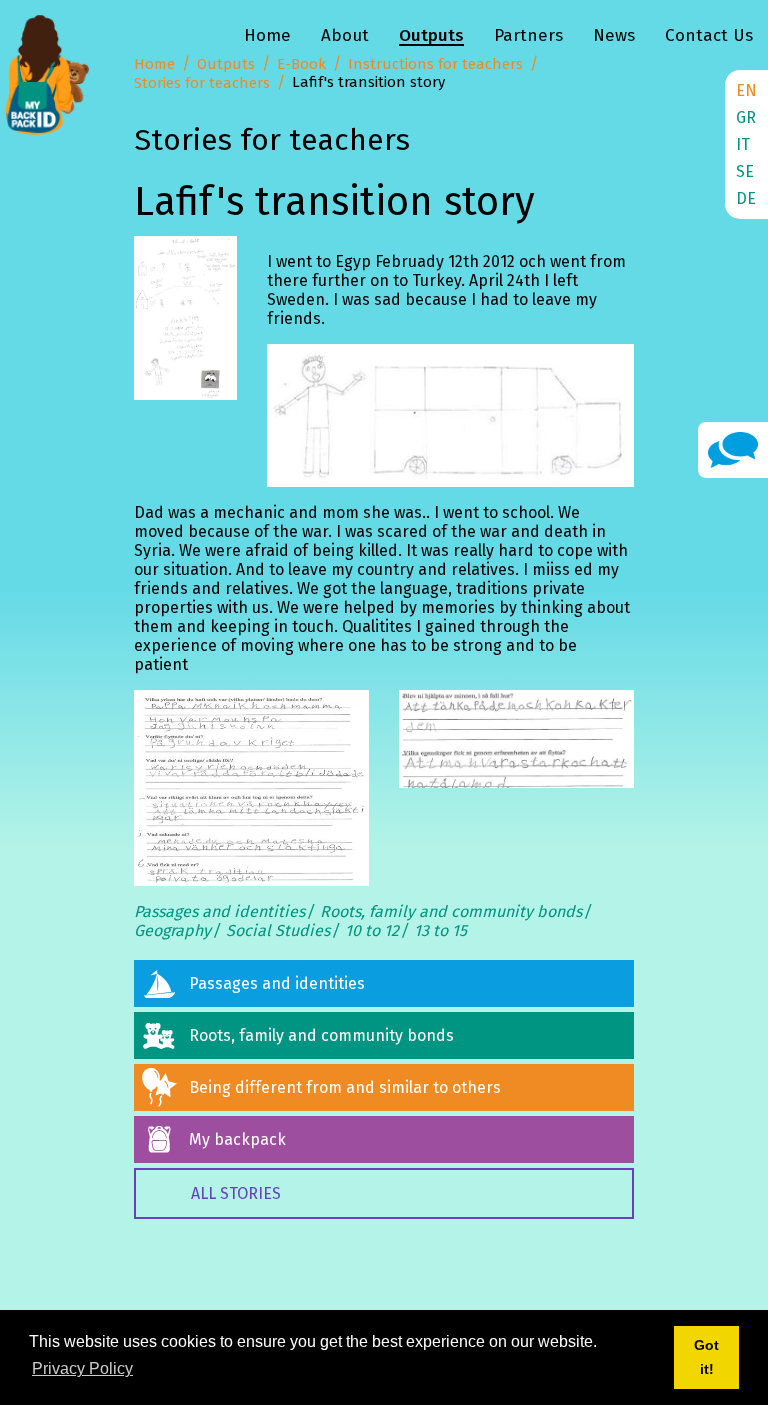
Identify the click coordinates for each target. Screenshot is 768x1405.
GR (746, 117)
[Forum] (733, 448)
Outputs (431, 35)
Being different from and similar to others (345, 1087)
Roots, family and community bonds (451, 911)
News (614, 35)
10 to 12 (372, 930)
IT (743, 144)
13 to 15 (440, 930)
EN (746, 90)
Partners (528, 35)
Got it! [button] (706, 1357)
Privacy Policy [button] (82, 1368)
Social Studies (278, 930)
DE (746, 198)
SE (745, 171)
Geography (172, 930)
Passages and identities (219, 911)
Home (267, 35)
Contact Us (709, 35)
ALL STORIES (236, 1193)
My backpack (237, 1139)
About (345, 35)
